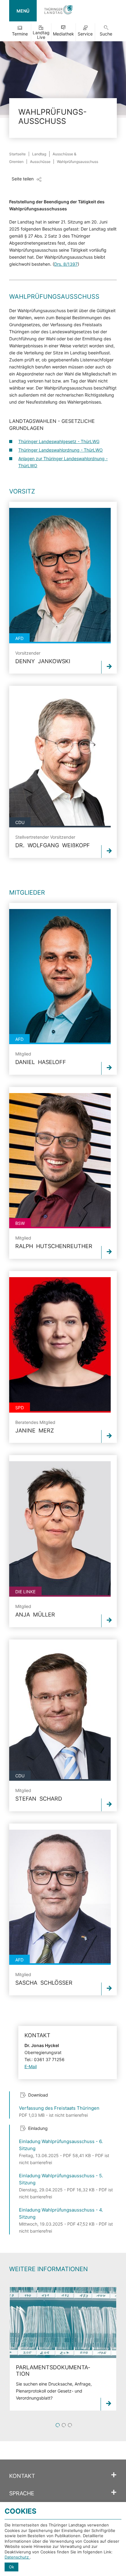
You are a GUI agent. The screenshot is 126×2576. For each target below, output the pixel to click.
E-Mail (31, 2066)
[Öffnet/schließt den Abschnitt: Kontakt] (114, 2475)
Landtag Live (41, 35)
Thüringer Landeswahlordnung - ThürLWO (61, 450)
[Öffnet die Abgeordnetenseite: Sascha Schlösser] (60, 1897)
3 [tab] (70, 2425)
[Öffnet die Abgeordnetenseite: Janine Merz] (60, 1345)
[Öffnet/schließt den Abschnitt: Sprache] (114, 2493)
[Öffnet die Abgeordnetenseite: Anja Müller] (60, 1529)
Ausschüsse (40, 162)
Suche (106, 34)
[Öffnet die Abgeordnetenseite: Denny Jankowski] (60, 576)
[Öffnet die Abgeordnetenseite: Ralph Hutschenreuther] (60, 1161)
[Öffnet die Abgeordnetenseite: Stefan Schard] (60, 1713)
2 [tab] (64, 2425)
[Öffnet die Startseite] (58, 11)
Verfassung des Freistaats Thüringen (59, 2108)
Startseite (17, 154)
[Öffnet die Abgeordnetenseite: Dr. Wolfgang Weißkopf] (60, 760)
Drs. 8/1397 (66, 264)
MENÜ (23, 11)
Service (85, 34)
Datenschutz (17, 2557)
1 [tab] (58, 2425)
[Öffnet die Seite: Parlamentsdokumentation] (63, 2323)
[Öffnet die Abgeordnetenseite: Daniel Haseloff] (60, 977)
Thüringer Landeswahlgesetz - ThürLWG (59, 441)
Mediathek (63, 34)
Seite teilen (23, 179)
